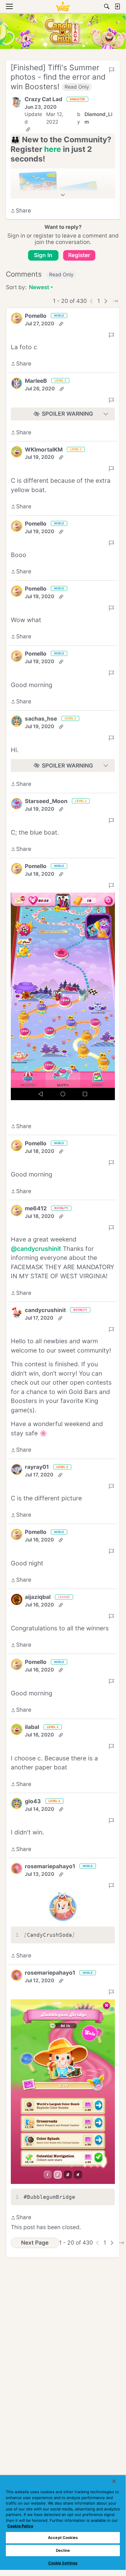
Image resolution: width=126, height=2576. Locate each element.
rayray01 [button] (37, 1467)
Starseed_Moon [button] (46, 801)
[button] (16, 102)
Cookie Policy (20, 2526)
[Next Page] (106, 301)
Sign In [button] (43, 255)
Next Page (35, 2243)
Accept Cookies (63, 2538)
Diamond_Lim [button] (98, 118)
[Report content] (112, 70)
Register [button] (79, 255)
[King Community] (63, 6)
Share (21, 211)
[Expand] (63, 195)
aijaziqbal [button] (38, 1597)
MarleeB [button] (36, 381)
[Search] (107, 6)
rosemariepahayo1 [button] (50, 1866)
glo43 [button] (33, 1801)
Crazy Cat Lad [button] (43, 99)
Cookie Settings (63, 2563)
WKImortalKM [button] (44, 450)
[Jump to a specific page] (115, 301)
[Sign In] (117, 6)
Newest (39, 288)
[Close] (114, 2481)
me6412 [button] (36, 1208)
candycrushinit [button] (45, 1310)
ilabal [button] (32, 1727)
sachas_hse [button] (41, 719)
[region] (63, 2523)
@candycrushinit (36, 1249)
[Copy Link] (28, 129)
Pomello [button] (36, 316)
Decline (63, 2550)
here (53, 149)
